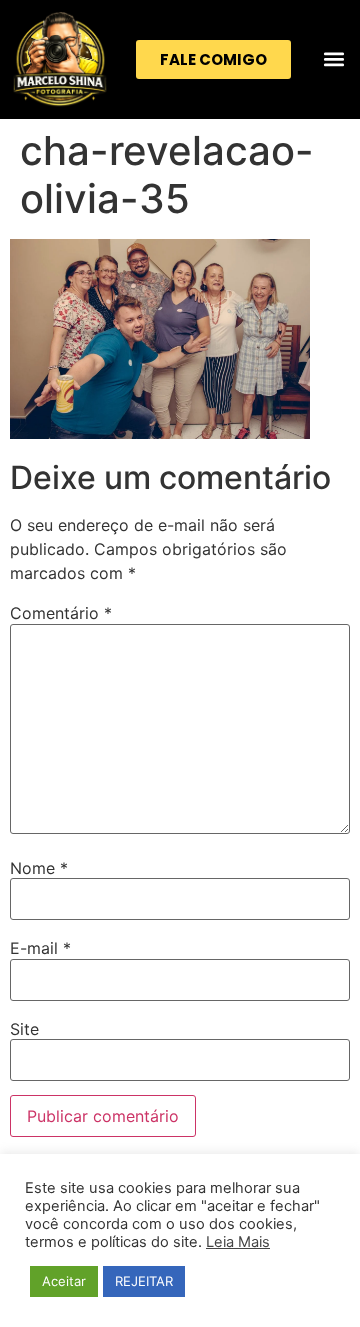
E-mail (40, 948)
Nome (39, 868)
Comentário (61, 613)
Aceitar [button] (64, 1281)
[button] (333, 59)
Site (24, 1029)
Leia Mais (238, 1242)
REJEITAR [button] (144, 1281)
